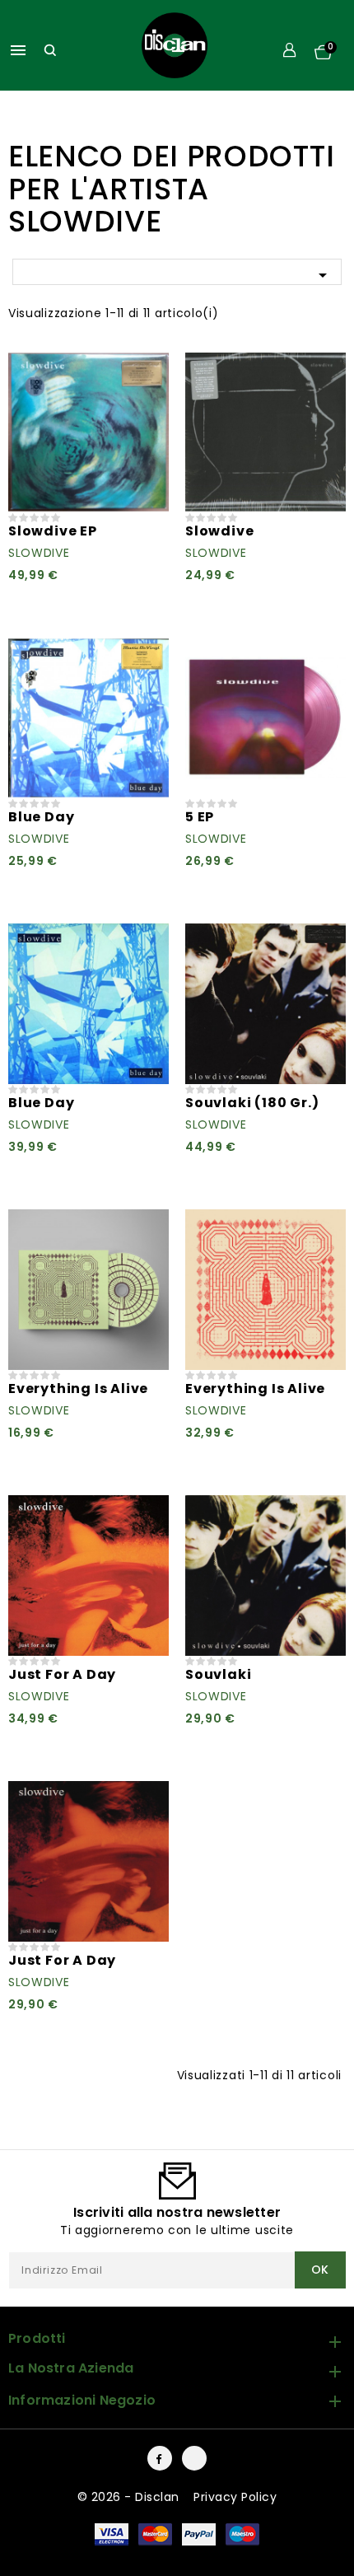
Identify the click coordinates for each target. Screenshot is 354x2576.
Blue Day (41, 817)
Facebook (160, 2458)
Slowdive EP (53, 531)
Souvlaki (218, 1674)
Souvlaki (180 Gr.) (252, 1103)
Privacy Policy (235, 2497)
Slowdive (39, 553)
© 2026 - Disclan (130, 2497)
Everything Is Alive (78, 1389)
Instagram (194, 2458)
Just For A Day (62, 1674)
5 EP (200, 817)
